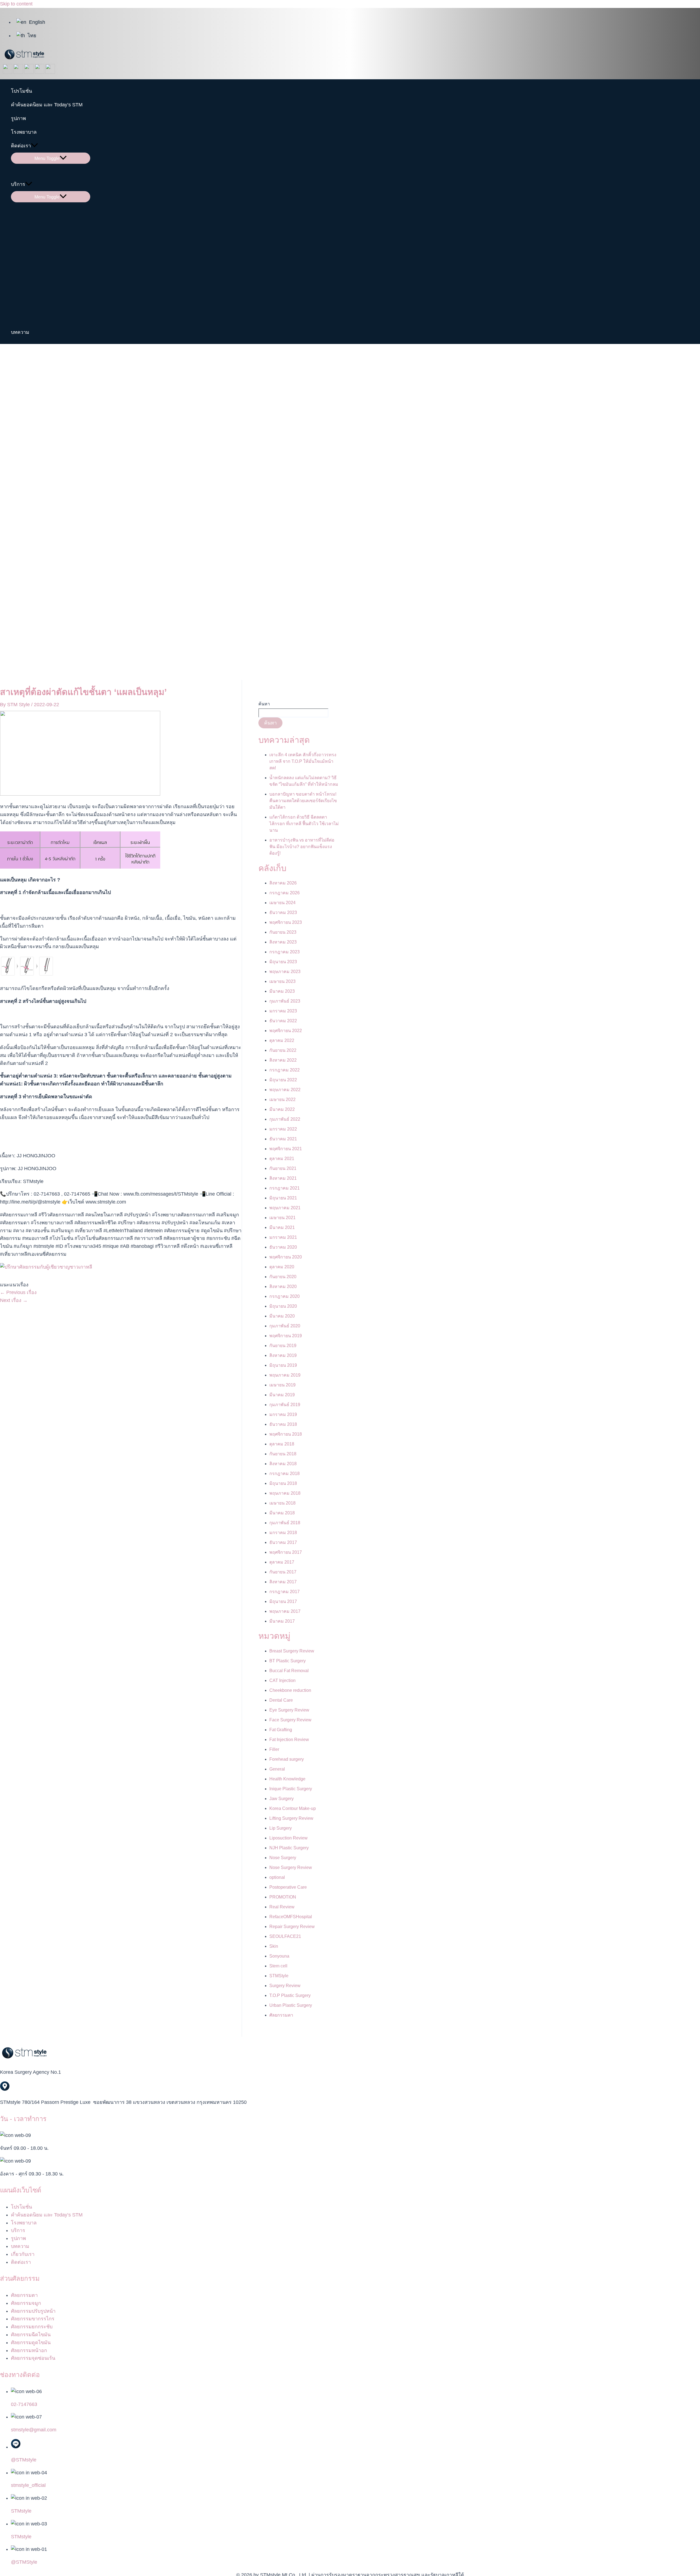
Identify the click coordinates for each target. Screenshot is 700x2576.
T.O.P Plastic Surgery (290, 1995)
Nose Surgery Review (291, 1867)
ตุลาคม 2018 (282, 1444)
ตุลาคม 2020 (282, 1267)
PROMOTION (283, 1897)
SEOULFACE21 (285, 1936)
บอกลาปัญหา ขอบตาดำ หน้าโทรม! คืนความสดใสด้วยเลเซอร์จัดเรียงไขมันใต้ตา (303, 801)
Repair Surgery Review (292, 1927)
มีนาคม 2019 (282, 1395)
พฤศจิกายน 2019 (286, 1336)
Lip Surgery (281, 1828)
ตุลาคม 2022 (282, 1040)
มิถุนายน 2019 (283, 1365)
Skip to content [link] (16, 4)
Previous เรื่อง (18, 1292)
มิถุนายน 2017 (283, 1601)
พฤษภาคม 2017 (285, 1611)
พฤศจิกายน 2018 (286, 1434)
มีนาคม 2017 (282, 1621)
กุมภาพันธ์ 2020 (285, 1326)
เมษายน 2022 (282, 1099)
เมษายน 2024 (282, 903)
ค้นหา (264, 704)
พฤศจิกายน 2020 (286, 1257)
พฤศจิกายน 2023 (286, 922)
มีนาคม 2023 (282, 991)
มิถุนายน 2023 (283, 962)
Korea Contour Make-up (293, 1808)
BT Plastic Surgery (288, 1661)
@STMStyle (24, 2562)
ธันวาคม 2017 (283, 1542)
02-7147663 (24, 2404)
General (277, 1769)
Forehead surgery (287, 1759)
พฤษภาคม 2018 (285, 1493)
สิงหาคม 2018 (283, 1464)
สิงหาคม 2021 (283, 1178)
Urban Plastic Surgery (291, 2005)
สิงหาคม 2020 (283, 1286)
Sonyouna (279, 1956)
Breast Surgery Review (292, 1651)
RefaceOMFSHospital (291, 1917)
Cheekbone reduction (290, 1690)
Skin (274, 1946)
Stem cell (278, 1966)
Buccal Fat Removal (289, 1671)
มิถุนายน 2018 (283, 1483)
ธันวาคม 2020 (283, 1247)
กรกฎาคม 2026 (285, 893)
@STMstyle (24, 2460)
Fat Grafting (281, 1730)
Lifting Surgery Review (291, 1818)
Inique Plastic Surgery (291, 1789)
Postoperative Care (288, 1887)
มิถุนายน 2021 (283, 1198)
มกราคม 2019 (283, 1414)
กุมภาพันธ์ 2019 (285, 1405)
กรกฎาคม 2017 (285, 1592)
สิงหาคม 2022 (283, 1060)
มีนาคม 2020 (282, 1316)
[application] (34, 146)
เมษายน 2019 (282, 1385)
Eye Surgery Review (289, 1710)
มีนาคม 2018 (282, 1513)
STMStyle (279, 1976)
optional (277, 1877)
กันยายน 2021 (283, 1168)
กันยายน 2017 (283, 1572)
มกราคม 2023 (283, 1011)
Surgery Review (285, 1986)
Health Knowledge (287, 1779)
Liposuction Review (288, 1838)
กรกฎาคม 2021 (285, 1188)
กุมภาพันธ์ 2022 (285, 1119)
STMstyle (21, 2511)
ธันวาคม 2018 (283, 1424)
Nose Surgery (283, 1858)
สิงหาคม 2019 (283, 1355)
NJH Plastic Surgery (289, 1848)
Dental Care (281, 1700)
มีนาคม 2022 (282, 1109)
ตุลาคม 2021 (282, 1159)
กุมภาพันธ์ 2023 (285, 1001)
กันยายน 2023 (283, 932)
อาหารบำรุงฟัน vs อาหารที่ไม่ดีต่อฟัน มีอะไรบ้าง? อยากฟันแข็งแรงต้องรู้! (302, 847)
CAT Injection (282, 1680)
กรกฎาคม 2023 (285, 952)
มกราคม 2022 (283, 1129)
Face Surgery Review (290, 1720)
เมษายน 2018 (282, 1503)
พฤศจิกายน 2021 (286, 1149)
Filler (274, 1749)
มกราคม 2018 (283, 1533)
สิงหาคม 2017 (283, 1582)
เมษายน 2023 (282, 981)
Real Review (282, 1907)
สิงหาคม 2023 (283, 942)
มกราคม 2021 (283, 1237)
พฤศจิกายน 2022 (286, 1031)
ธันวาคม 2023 (283, 912)
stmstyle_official (28, 2485)
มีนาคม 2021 (282, 1227)
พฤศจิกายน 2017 (286, 1552)
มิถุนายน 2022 (283, 1080)
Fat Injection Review (289, 1740)
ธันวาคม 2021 (283, 1139)
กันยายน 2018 (283, 1454)
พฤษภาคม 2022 (285, 1090)
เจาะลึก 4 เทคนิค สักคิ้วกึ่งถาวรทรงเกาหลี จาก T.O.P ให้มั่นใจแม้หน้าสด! (303, 761)
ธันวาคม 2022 (283, 1021)
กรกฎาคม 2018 (285, 1474)
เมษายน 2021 (282, 1218)
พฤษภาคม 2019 (285, 1375)
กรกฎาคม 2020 (285, 1296)
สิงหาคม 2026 (283, 883)
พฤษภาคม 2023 (285, 972)
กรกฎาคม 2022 (285, 1070)
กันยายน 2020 (283, 1277)
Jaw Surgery (282, 1799)
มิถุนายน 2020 (283, 1306)
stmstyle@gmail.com (34, 2430)
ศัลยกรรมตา (281, 2015)
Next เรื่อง (14, 1300)
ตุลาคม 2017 (282, 1562)
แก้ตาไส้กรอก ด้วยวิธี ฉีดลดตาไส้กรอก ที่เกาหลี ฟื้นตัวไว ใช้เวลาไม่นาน (304, 824)
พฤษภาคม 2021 (285, 1208)
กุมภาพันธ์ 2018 (285, 1523)
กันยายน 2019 (283, 1346)
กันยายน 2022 (283, 1050)
